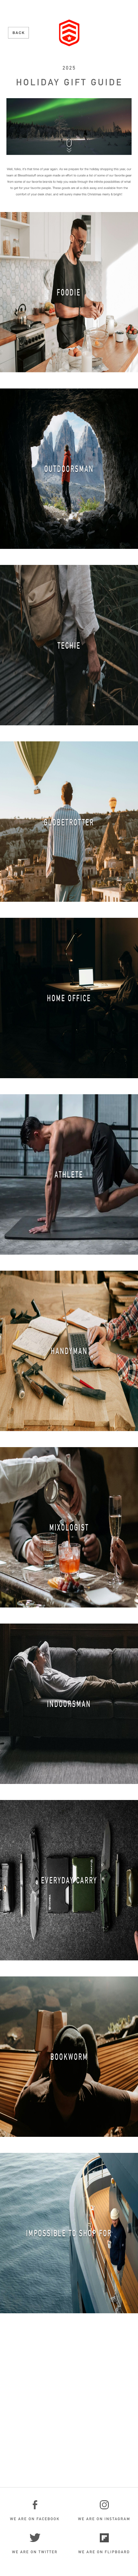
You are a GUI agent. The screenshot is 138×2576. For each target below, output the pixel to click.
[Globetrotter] (69, 822)
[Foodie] (69, 292)
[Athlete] (69, 1174)
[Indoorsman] (69, 1704)
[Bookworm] (69, 2057)
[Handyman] (69, 1351)
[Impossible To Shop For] (69, 2233)
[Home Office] (69, 998)
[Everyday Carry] (69, 1880)
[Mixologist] (69, 1527)
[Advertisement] (69, 2405)
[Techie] (69, 645)
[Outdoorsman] (69, 469)
